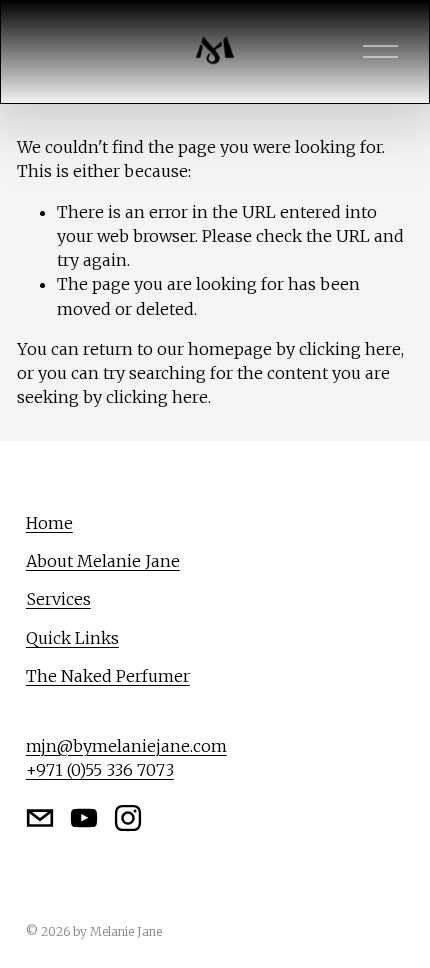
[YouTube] (84, 818)
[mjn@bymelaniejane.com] (40, 818)
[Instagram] (128, 818)
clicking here (350, 349)
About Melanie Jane (103, 561)
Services (58, 599)
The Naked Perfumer (108, 676)
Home (49, 523)
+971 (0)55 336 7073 (100, 770)
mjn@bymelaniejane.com (126, 746)
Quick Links (72, 638)
